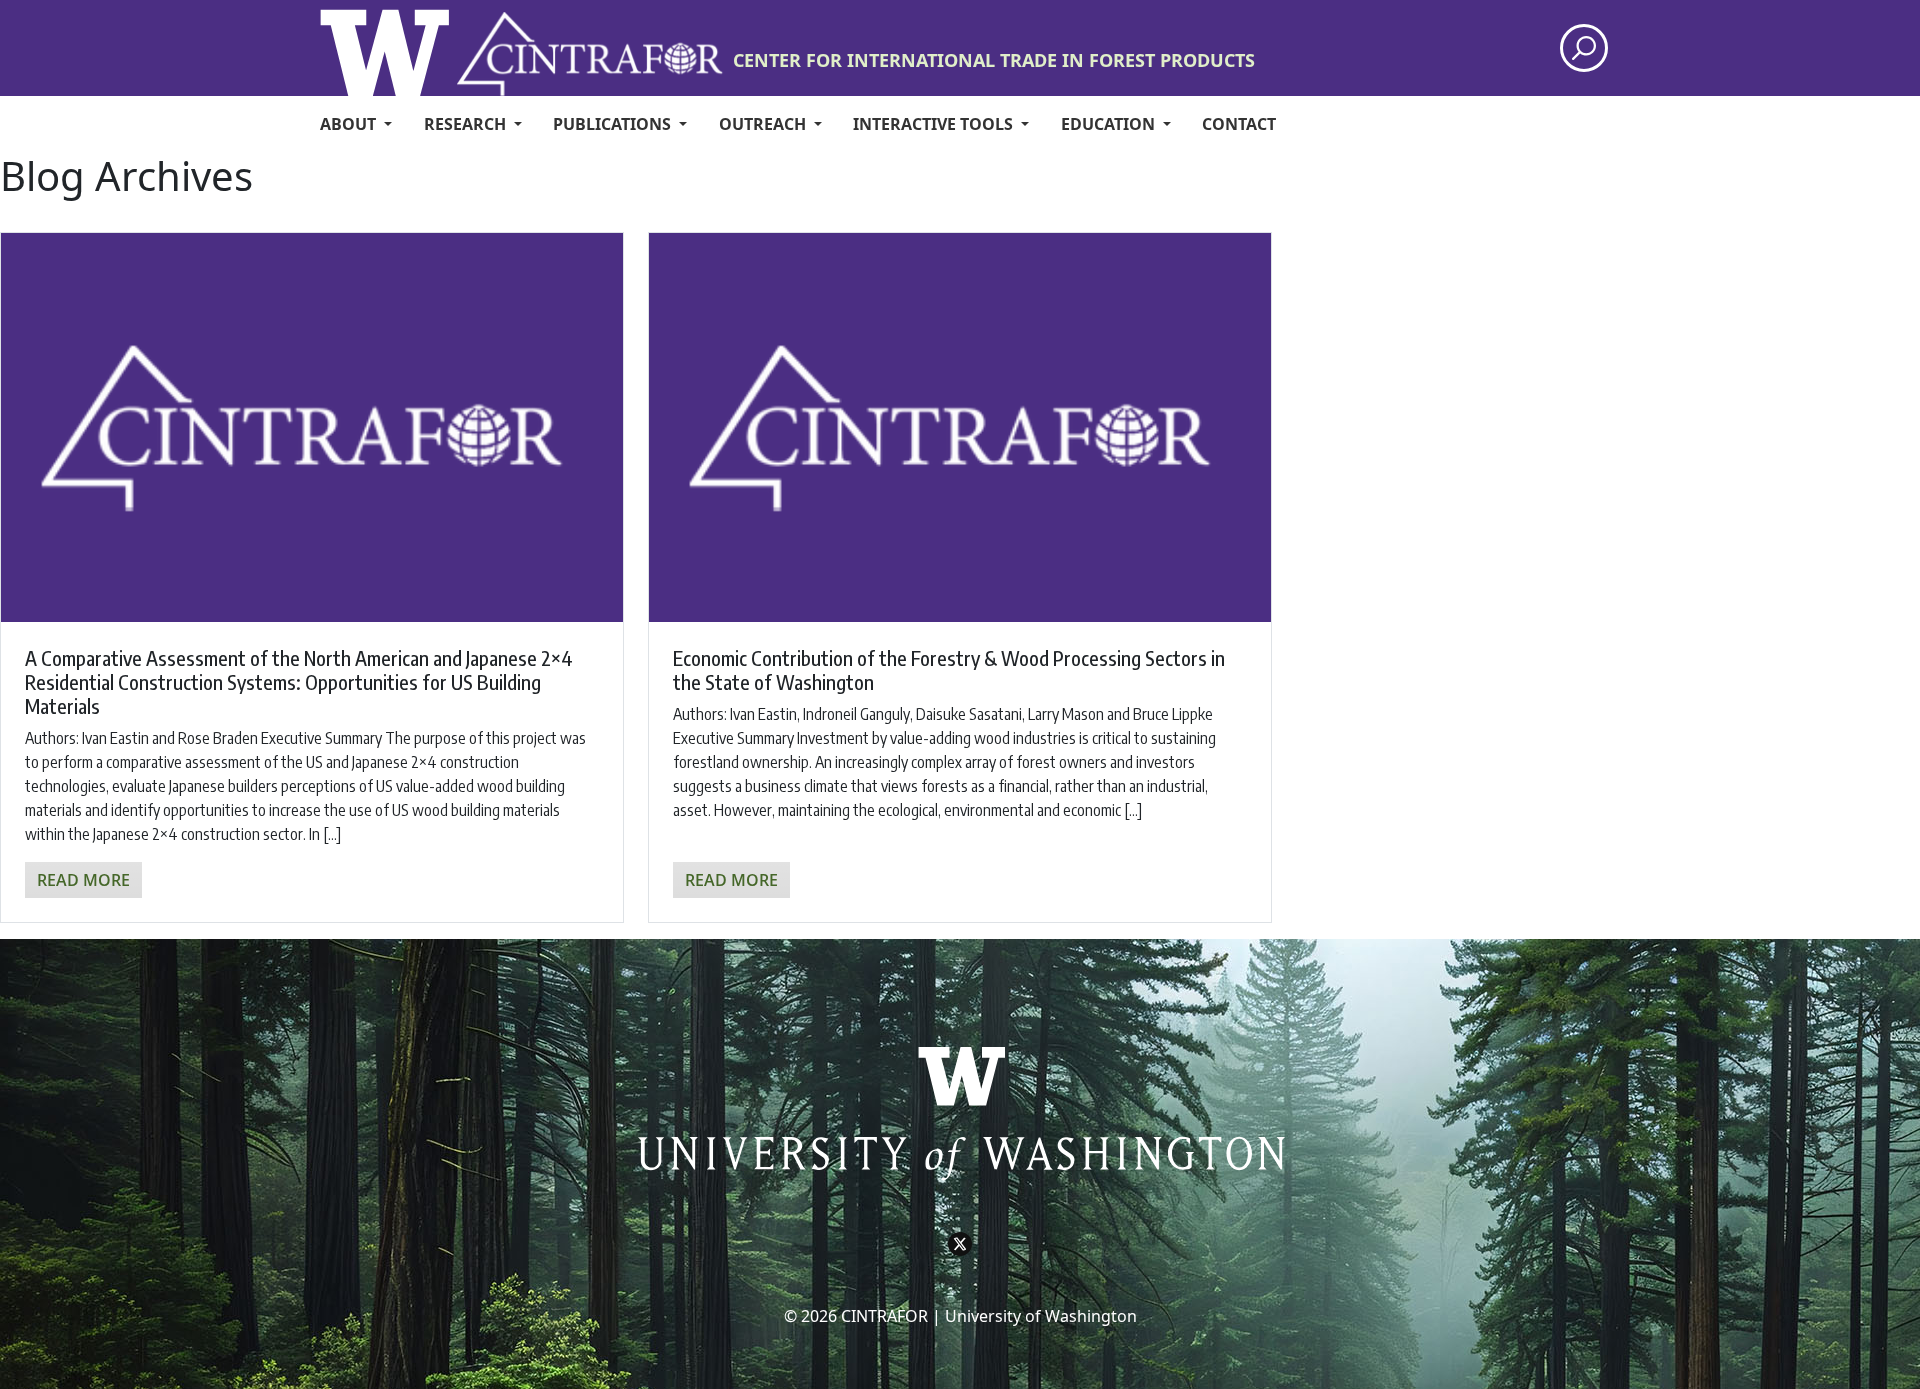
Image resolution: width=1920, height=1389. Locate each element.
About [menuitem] (350, 124)
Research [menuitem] (467, 124)
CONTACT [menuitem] (1239, 124)
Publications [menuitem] (614, 124)
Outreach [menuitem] (764, 124)
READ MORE (83, 880)
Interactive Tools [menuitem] (935, 124)
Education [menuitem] (1110, 124)
